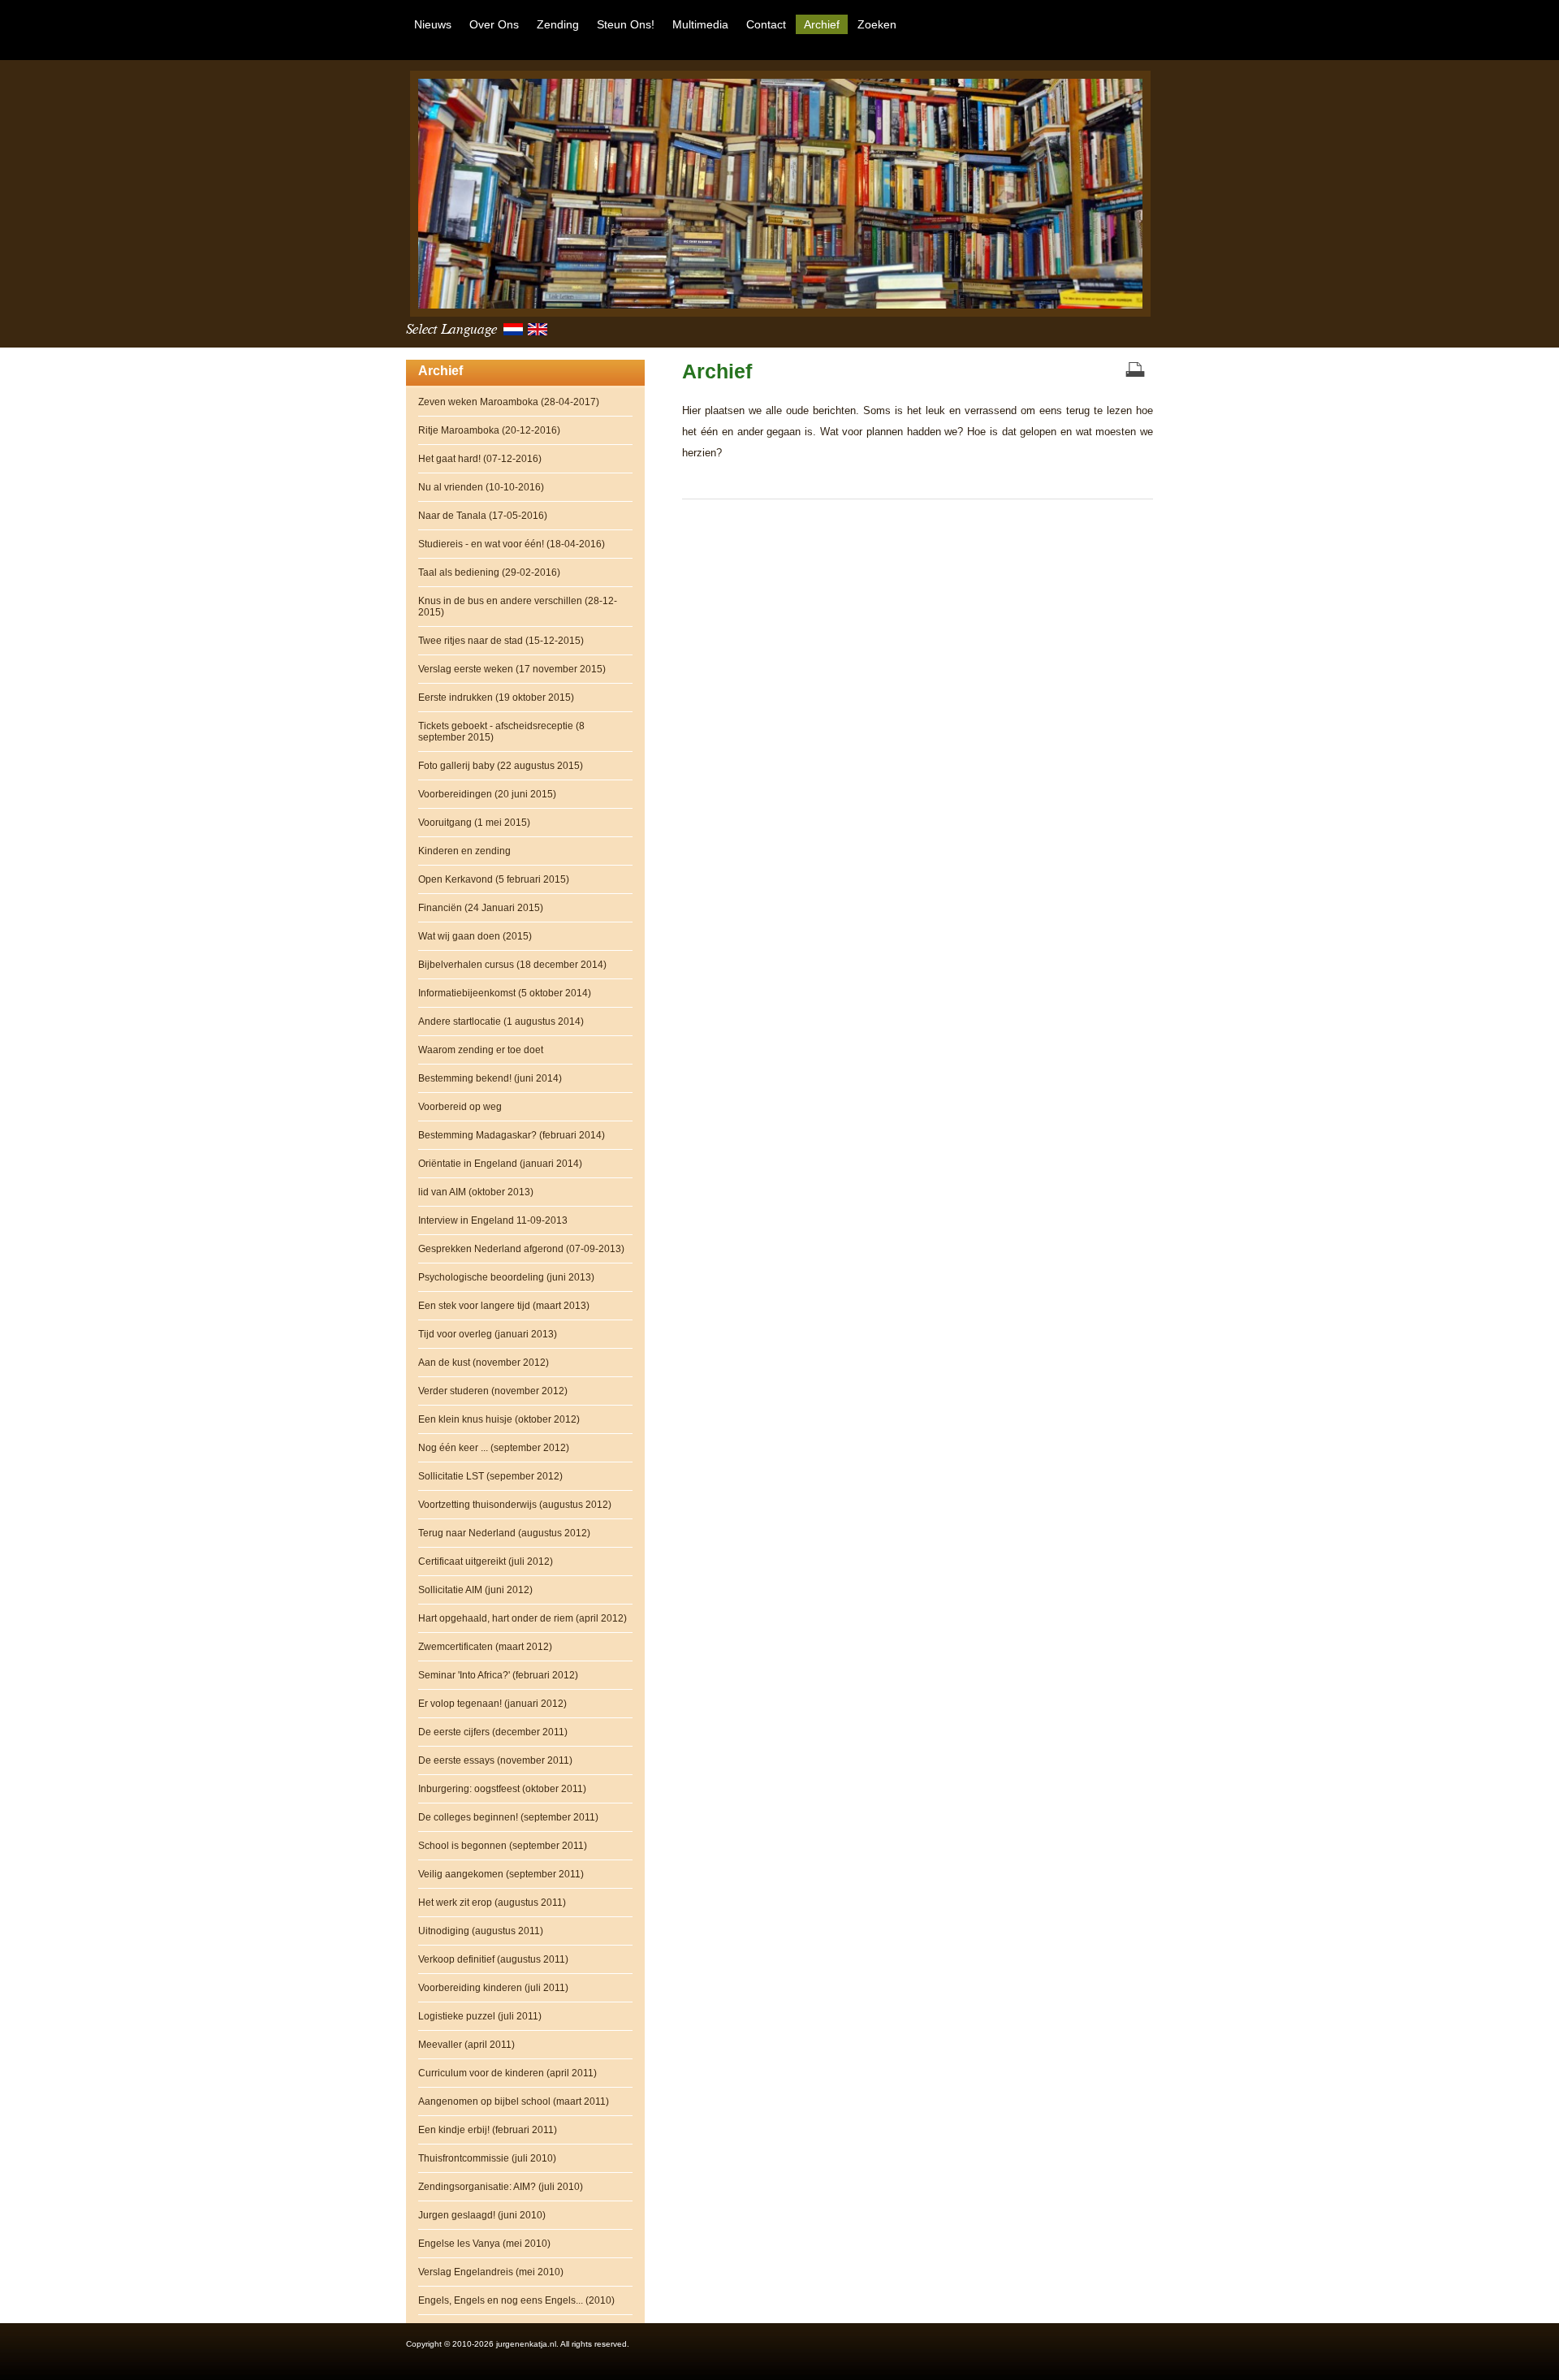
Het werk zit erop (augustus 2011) (492, 1903)
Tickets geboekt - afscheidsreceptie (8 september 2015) (501, 732)
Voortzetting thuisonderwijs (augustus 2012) (515, 1505)
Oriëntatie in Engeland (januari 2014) (500, 1164)
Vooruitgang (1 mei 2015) (474, 823)
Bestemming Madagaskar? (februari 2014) (512, 1135)
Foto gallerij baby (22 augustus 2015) (501, 766)
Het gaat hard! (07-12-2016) (480, 459)
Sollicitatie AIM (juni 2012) (475, 1590)
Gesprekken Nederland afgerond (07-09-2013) (521, 1249)
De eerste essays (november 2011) (495, 1760)
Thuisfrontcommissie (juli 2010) (487, 2158)
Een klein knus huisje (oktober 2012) (499, 1419)
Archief (822, 24)
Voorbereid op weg (460, 1107)
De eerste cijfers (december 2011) (493, 1732)
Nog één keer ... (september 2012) (494, 1448)
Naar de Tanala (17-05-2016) (483, 516)
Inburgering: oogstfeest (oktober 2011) (502, 1789)
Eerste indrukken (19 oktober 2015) (496, 698)
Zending (558, 24)
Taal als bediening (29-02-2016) (489, 572)
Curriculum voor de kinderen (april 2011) (507, 2073)
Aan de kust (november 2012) (484, 1363)
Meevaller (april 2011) (466, 2045)
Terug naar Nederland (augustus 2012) (504, 1533)
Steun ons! (626, 24)
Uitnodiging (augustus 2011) (481, 1931)
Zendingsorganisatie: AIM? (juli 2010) (501, 2187)
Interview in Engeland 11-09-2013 (493, 1220)
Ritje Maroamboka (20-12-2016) (489, 430)
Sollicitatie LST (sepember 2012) (490, 1476)
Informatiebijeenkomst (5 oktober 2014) (505, 993)
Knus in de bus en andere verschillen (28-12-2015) (518, 607)
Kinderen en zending (464, 851)
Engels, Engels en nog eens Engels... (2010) (516, 2300)
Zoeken (877, 24)
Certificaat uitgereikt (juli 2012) (486, 1561)
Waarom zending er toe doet (481, 1050)
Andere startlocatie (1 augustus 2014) (501, 1022)
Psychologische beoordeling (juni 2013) (506, 1277)
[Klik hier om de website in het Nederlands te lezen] (516, 333)
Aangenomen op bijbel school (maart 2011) (514, 2101)
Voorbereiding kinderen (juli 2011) (493, 1988)
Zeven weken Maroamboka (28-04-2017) (509, 402)
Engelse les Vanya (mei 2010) (484, 2244)
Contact (766, 24)
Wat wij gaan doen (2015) (475, 936)
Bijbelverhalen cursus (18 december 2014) (512, 965)
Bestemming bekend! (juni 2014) (490, 1078)
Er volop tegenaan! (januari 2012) (492, 1704)
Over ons (494, 24)
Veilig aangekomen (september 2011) (501, 1874)
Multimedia (700, 24)
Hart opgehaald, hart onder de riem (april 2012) (523, 1618)
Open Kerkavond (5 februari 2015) (494, 879)
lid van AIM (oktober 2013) (476, 1192)
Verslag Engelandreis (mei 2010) (491, 2272)
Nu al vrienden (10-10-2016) (481, 487)
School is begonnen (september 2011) (503, 1846)
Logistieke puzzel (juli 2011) (480, 2016)
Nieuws (433, 24)
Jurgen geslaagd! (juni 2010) (482, 2215)
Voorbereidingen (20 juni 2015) (487, 794)
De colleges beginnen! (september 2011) (508, 1817)
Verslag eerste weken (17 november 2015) (512, 669)
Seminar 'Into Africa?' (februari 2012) (498, 1675)
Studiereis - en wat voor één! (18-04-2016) (512, 544)
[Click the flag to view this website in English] (540, 333)
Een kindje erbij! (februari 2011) (488, 2130)
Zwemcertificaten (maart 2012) (485, 1647)
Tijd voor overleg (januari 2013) (488, 1334)
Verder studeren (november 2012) (493, 1391)
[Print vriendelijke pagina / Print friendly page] (1135, 371)
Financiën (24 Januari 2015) (481, 908)
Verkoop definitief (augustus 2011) (493, 1959)
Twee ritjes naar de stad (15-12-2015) (501, 641)
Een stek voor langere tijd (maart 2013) (504, 1306)
